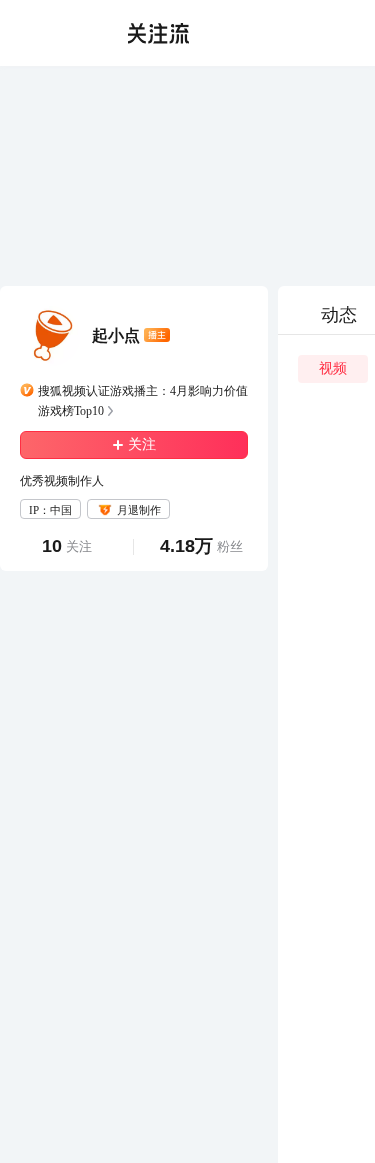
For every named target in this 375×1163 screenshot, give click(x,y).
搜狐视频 (56, 33)
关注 (142, 444)
